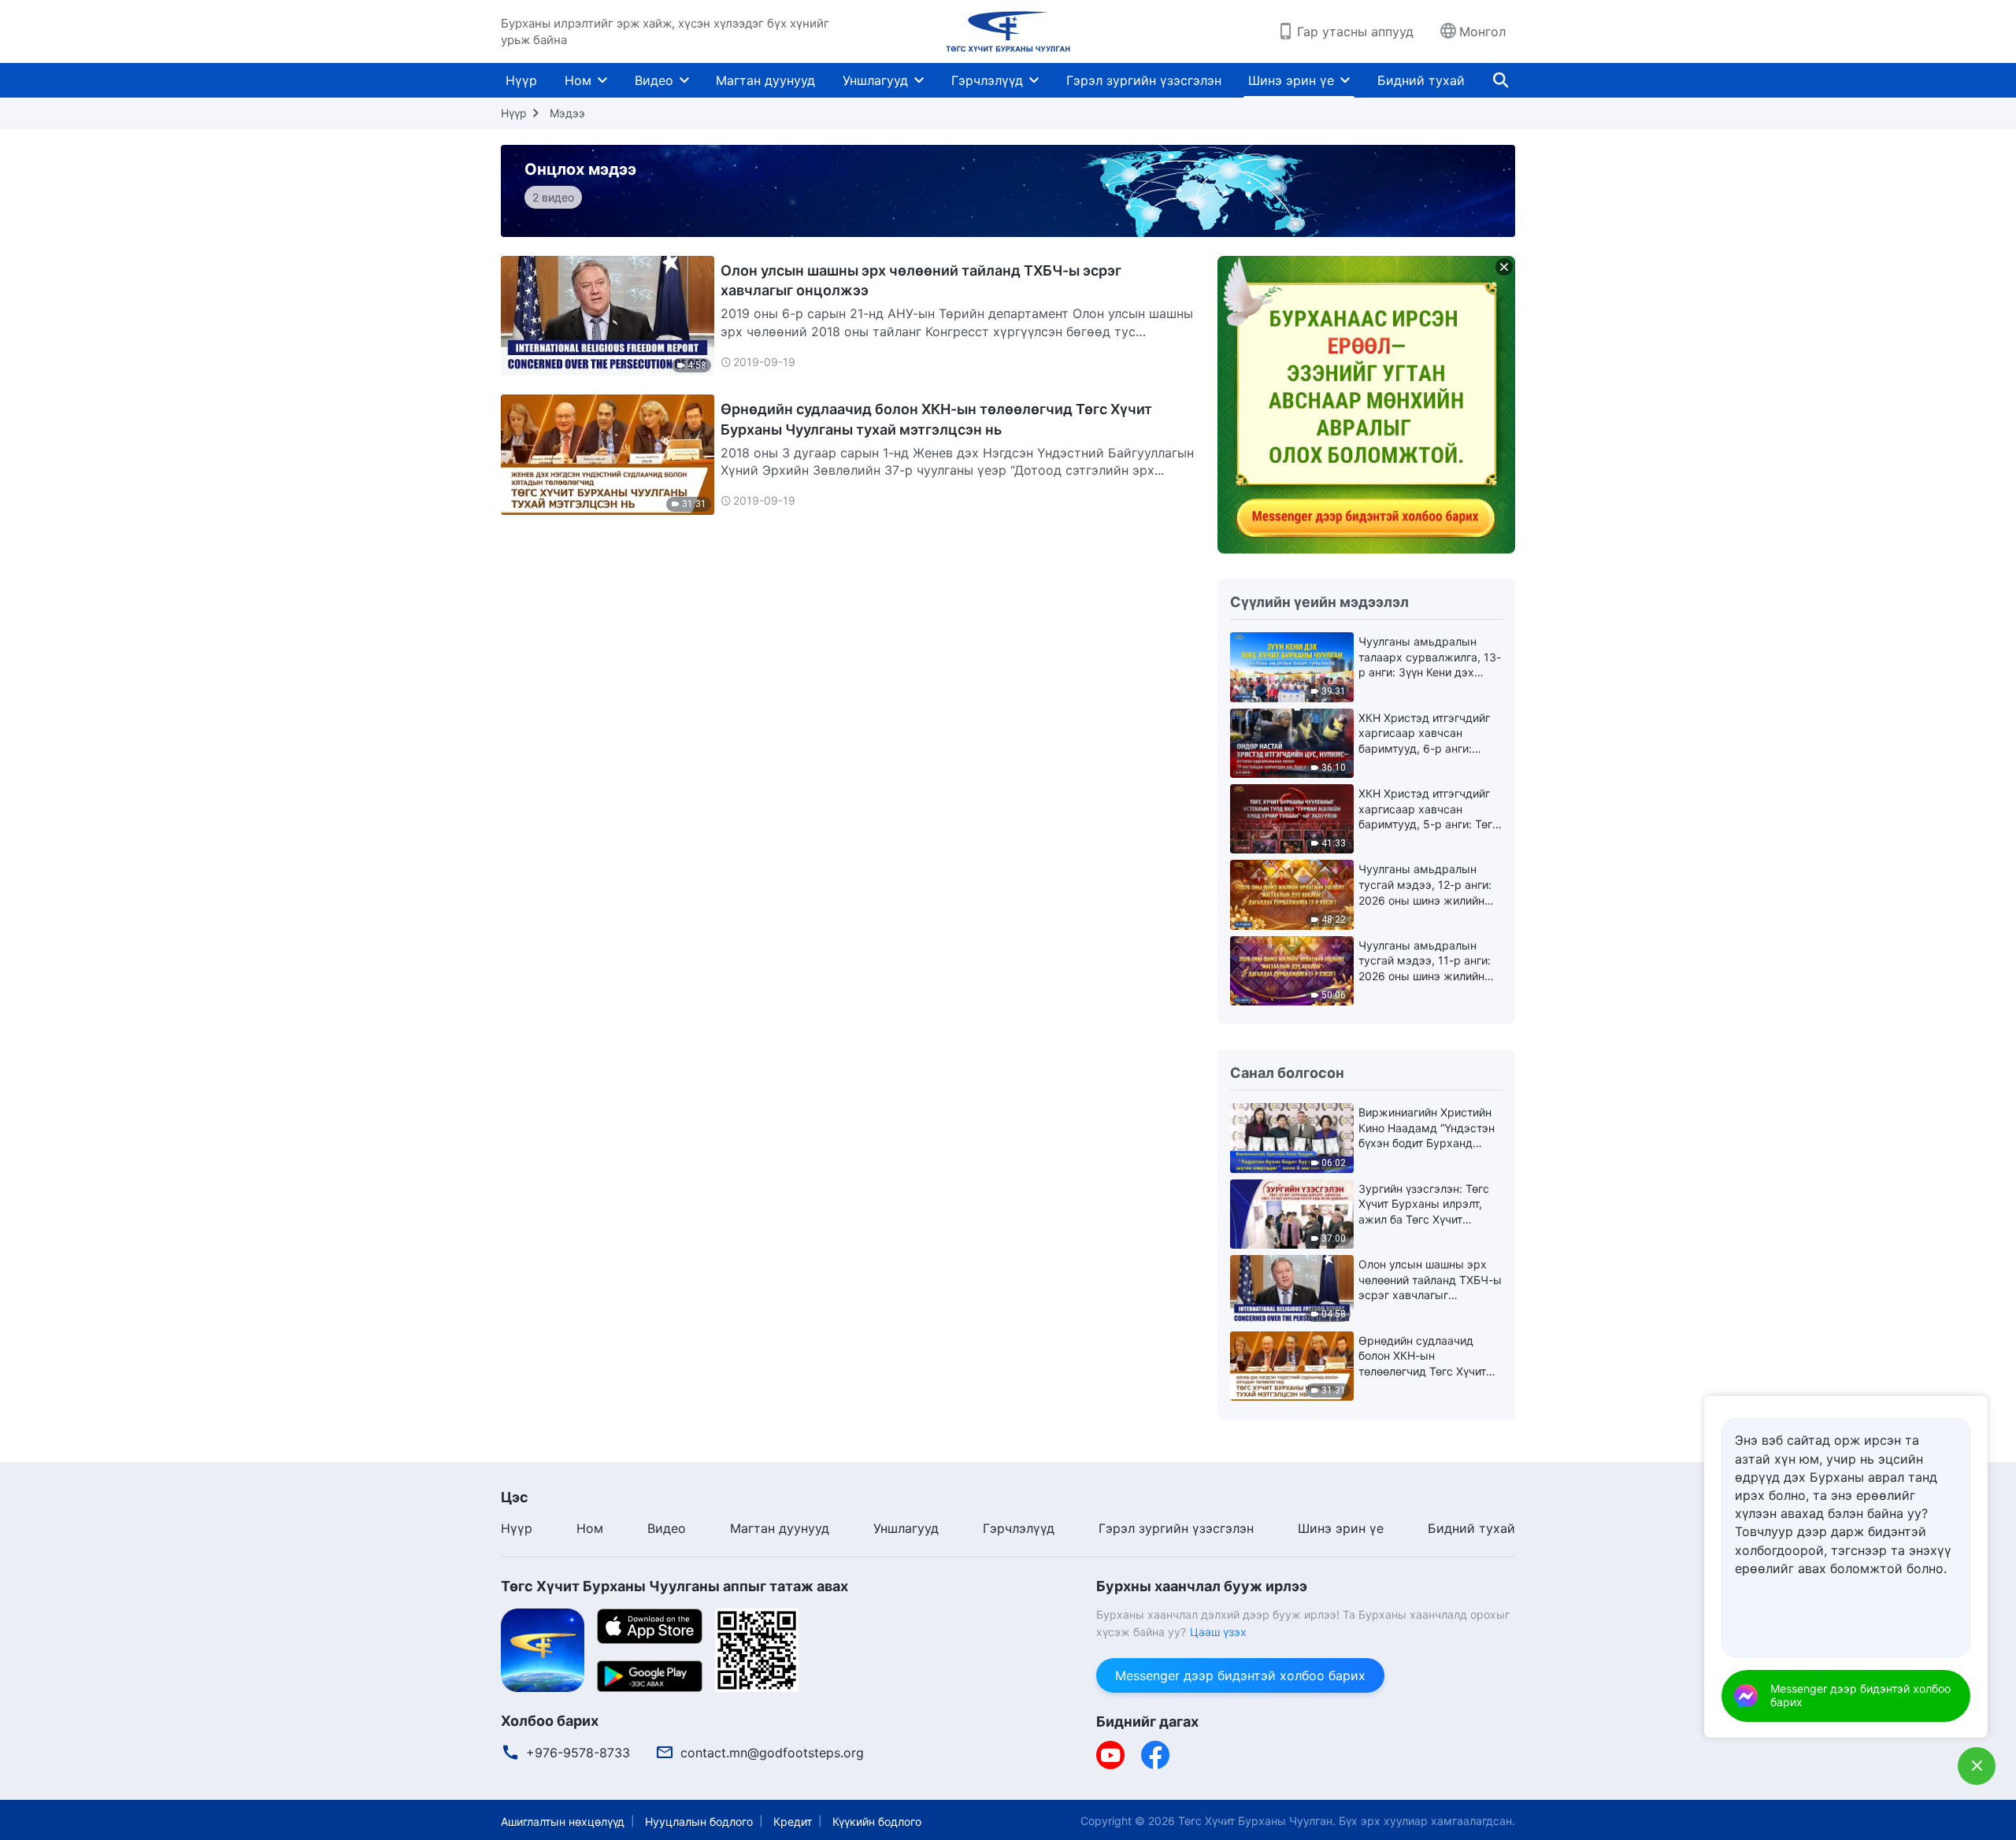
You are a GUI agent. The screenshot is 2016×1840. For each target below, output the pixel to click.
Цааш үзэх (1218, 1632)
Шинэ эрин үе (1291, 80)
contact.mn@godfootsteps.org (772, 1753)
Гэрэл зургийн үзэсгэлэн (1144, 80)
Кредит (793, 1821)
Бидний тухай (1421, 80)
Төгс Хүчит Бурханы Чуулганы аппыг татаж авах (674, 1586)
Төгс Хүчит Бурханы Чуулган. (1257, 1821)
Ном (578, 80)
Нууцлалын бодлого (699, 1821)
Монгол (1482, 31)
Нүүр (521, 80)
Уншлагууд (875, 80)
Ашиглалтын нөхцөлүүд (563, 1821)
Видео (654, 80)
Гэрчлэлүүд (987, 80)
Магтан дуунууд (765, 80)
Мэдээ (567, 113)
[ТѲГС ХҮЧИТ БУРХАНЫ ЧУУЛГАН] (1008, 31)
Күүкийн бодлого (877, 1821)
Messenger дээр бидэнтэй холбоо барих (1240, 1675)
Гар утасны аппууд (1355, 31)
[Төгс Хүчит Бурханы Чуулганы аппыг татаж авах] (543, 1649)
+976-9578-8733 (578, 1753)
